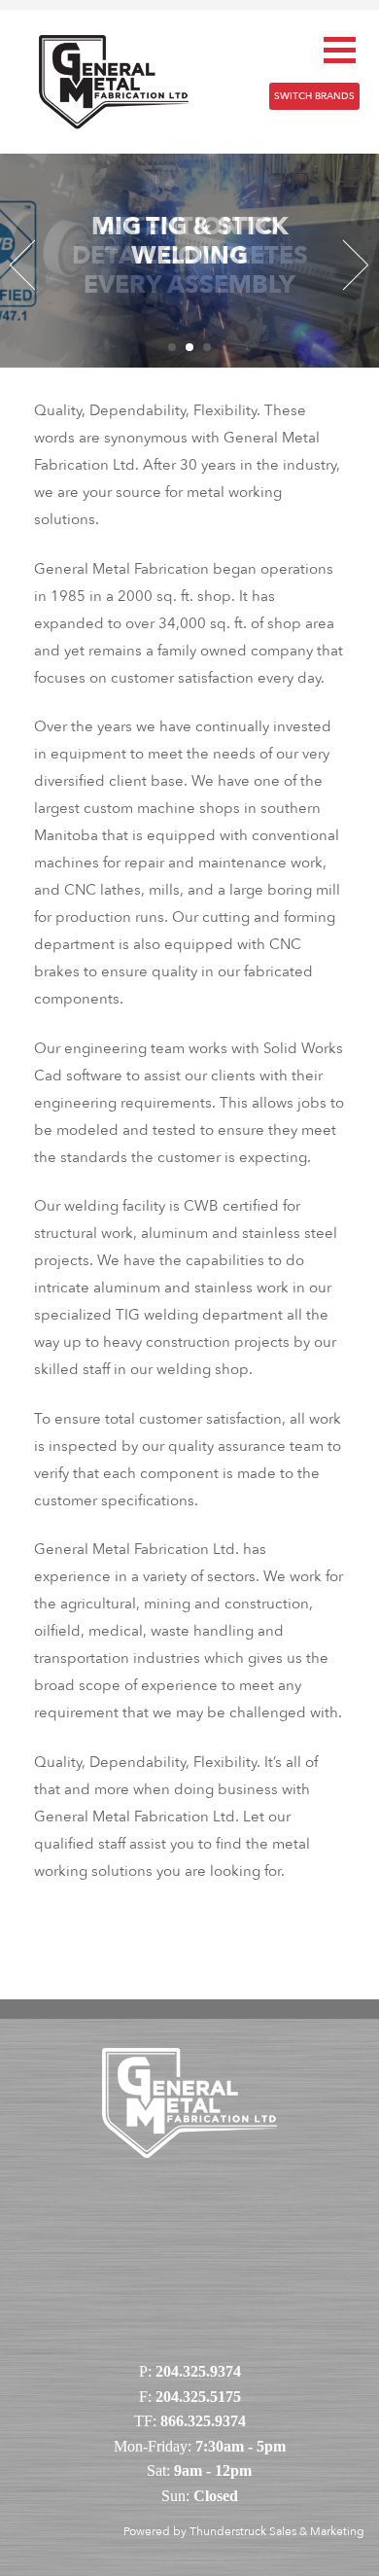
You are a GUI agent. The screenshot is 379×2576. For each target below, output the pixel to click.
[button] (340, 50)
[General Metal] (114, 80)
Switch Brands (314, 96)
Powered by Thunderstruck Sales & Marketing (244, 2531)
